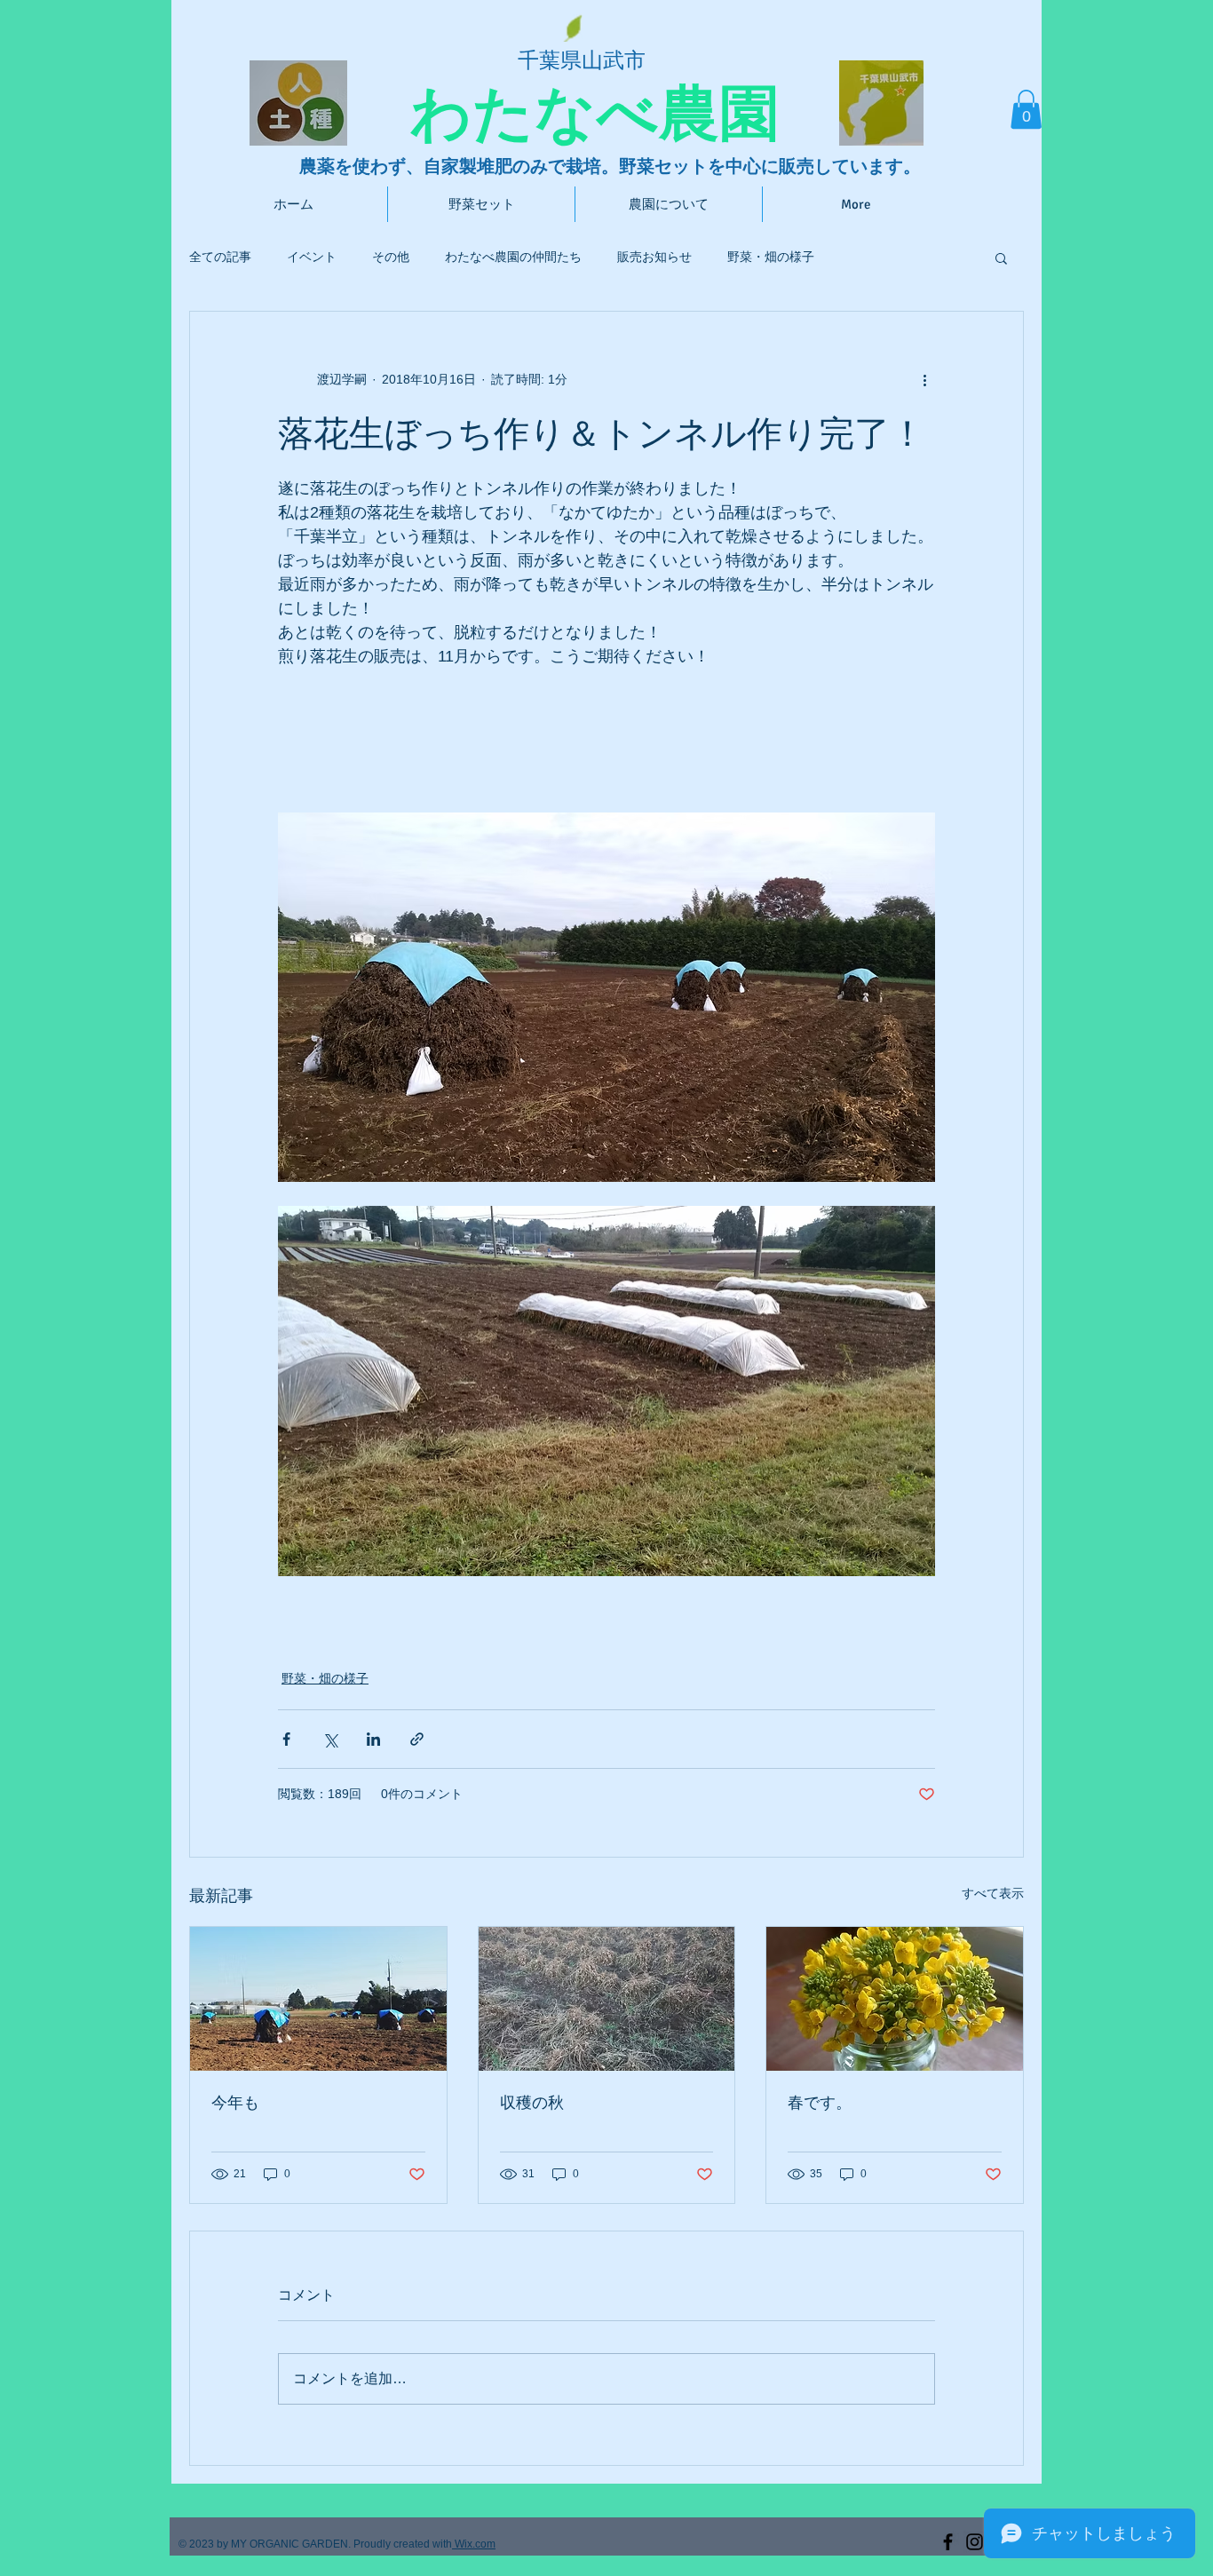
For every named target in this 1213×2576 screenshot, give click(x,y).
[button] (1026, 109)
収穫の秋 (532, 2103)
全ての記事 (220, 257)
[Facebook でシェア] (286, 1739)
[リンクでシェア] (417, 1739)
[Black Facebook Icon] (948, 2542)
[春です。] (895, 1999)
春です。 (820, 2103)
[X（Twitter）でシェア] (330, 1739)
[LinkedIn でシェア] (373, 1739)
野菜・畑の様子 (771, 257)
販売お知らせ (654, 257)
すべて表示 (993, 1893)
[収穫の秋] (607, 1999)
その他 (391, 257)
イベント (312, 257)
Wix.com (474, 2544)
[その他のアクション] (924, 379)
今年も (235, 2103)
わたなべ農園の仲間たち (513, 257)
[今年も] (318, 1999)
